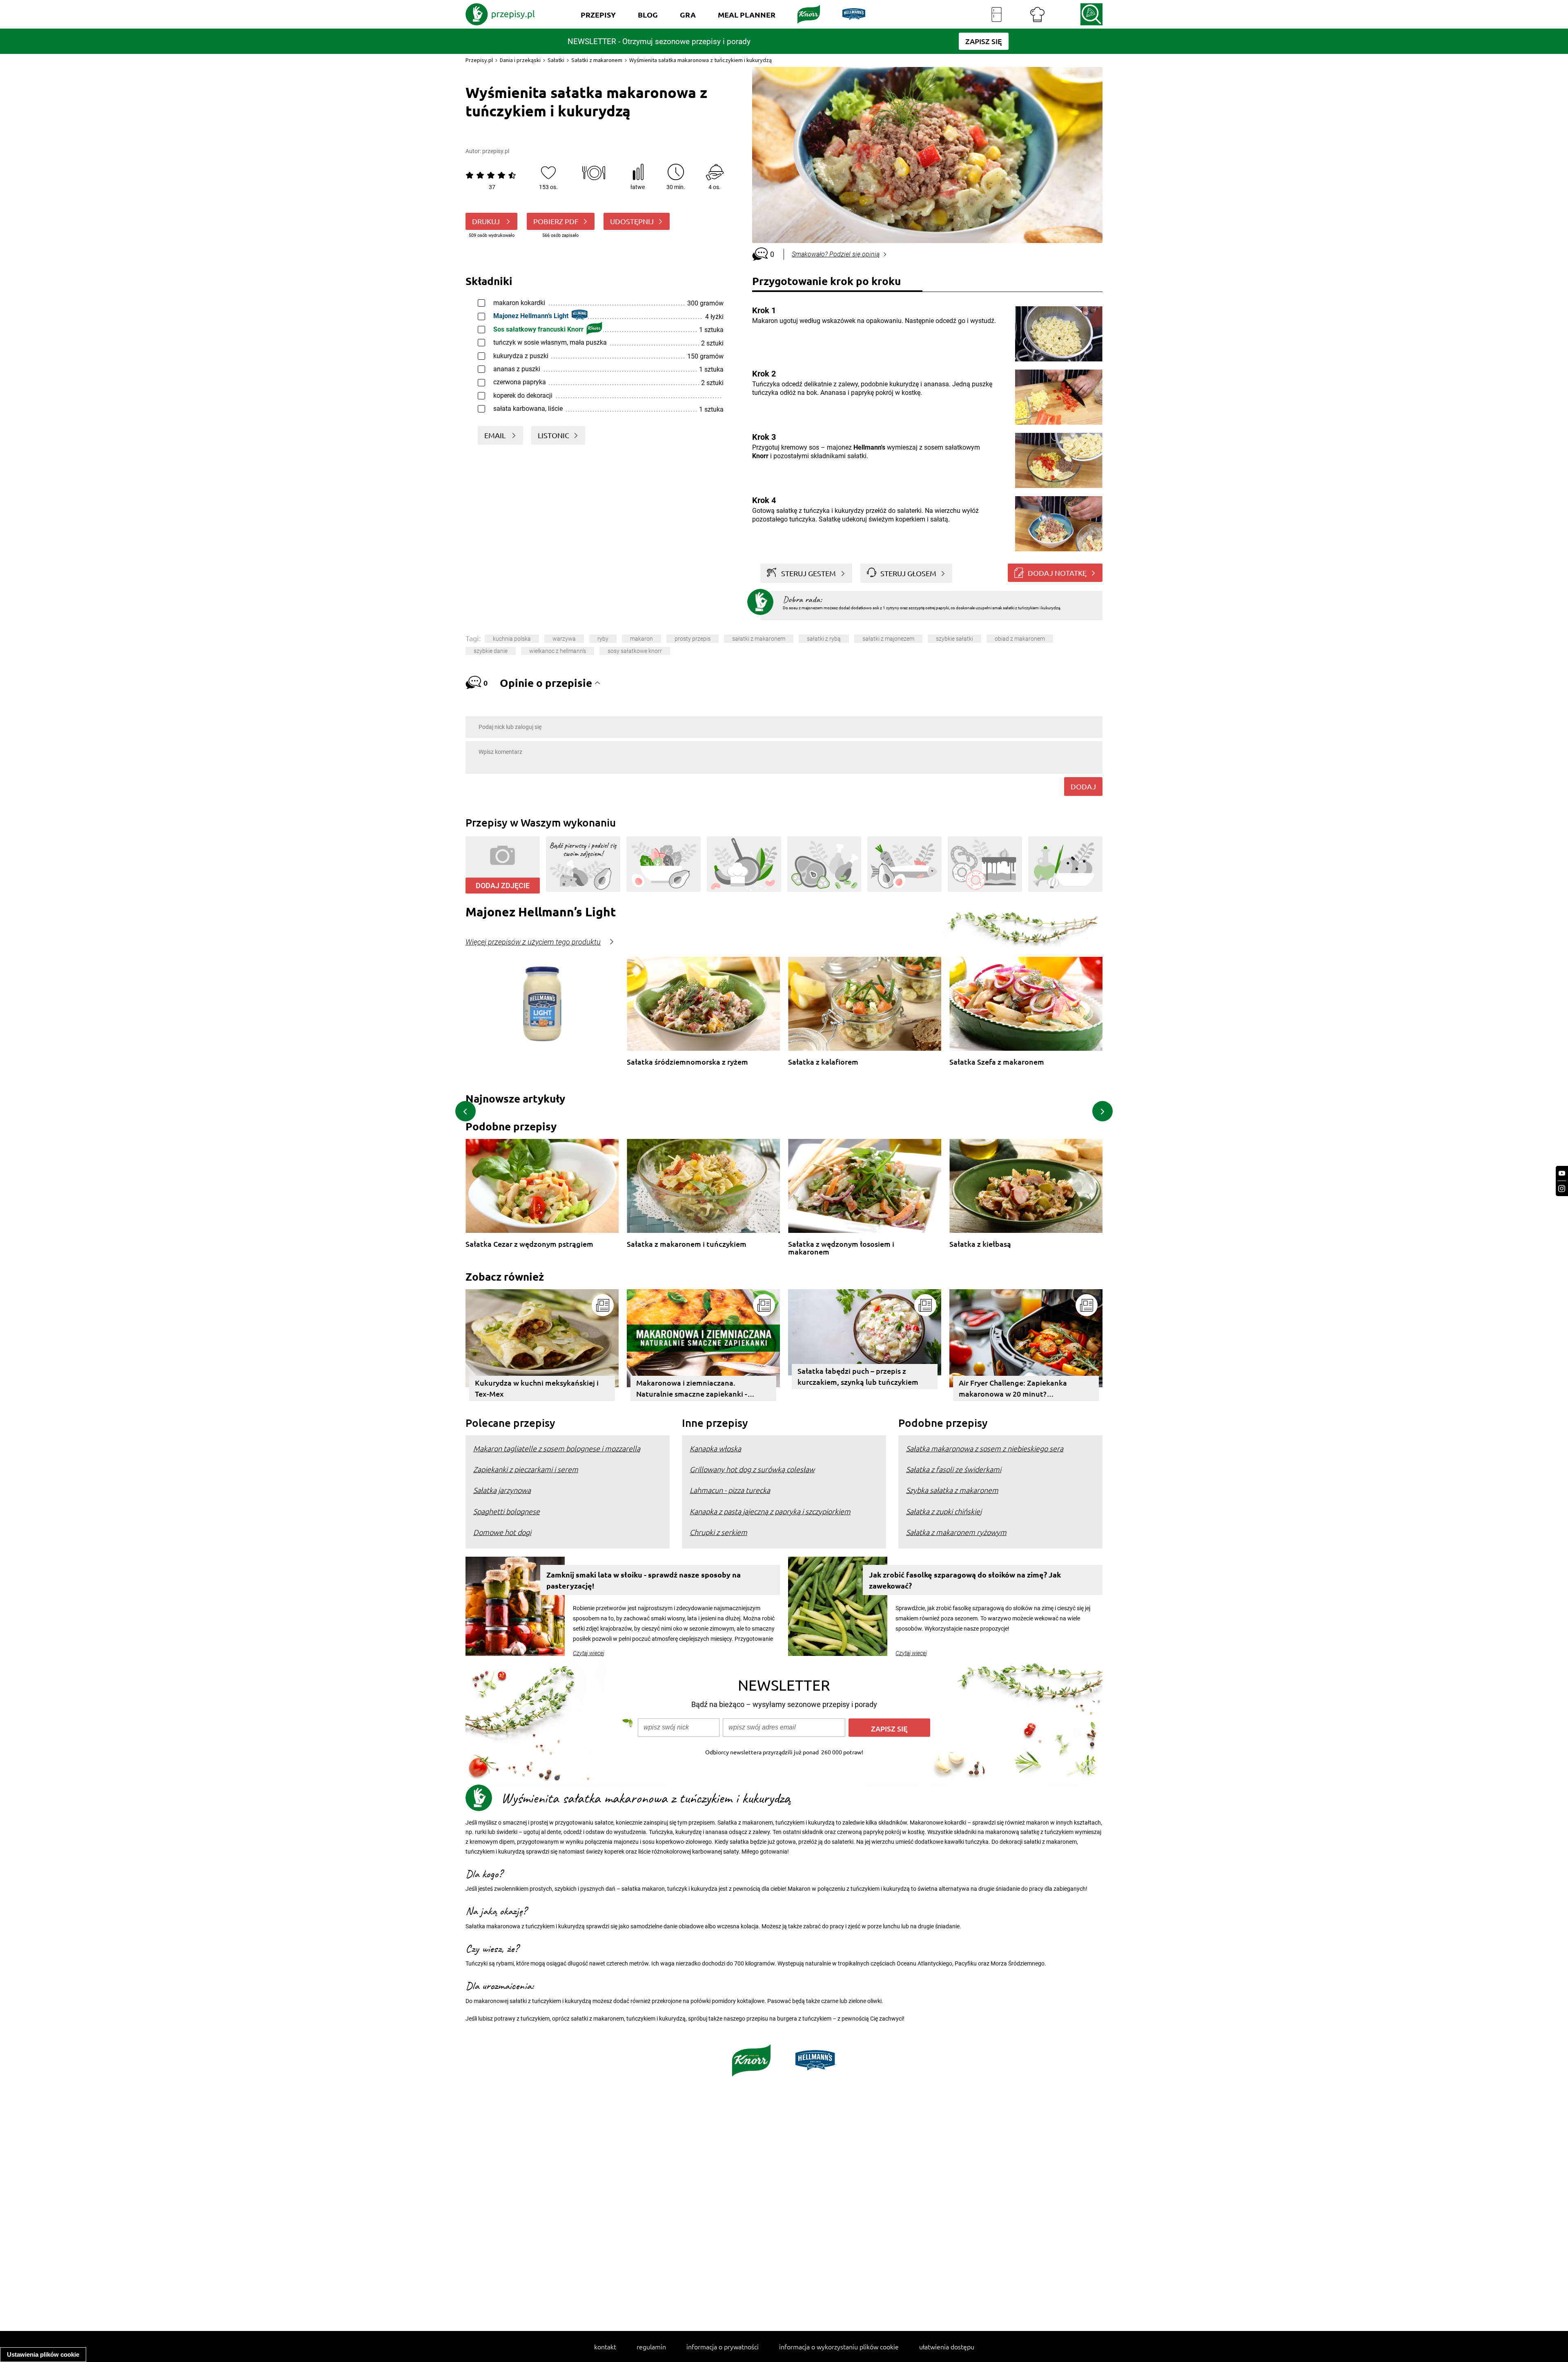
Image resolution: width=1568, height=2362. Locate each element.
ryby (603, 639)
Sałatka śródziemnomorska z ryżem (687, 1062)
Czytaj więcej (589, 1653)
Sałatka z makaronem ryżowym (956, 1532)
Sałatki (556, 60)
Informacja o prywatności (723, 2346)
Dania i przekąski (520, 60)
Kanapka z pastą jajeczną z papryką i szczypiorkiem (770, 1511)
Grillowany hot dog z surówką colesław (752, 1469)
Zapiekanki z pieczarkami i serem (526, 1469)
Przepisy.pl (479, 60)
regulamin (651, 2346)
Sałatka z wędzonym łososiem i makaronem (841, 1248)
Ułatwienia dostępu (947, 2346)
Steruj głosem (908, 573)
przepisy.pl (496, 151)
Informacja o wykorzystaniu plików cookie (839, 2346)
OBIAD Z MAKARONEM (1020, 639)
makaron (641, 639)
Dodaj (1083, 786)
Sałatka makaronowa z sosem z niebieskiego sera (985, 1448)
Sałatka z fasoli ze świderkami (954, 1469)
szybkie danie (491, 651)
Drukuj (487, 221)
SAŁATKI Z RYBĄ (824, 639)
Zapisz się (889, 1728)
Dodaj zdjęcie (503, 886)
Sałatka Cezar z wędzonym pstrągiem (529, 1244)
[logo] (500, 14)
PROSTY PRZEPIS (693, 639)
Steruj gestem (808, 573)
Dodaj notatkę (1057, 573)
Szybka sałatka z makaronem (952, 1490)
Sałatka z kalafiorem (823, 1062)
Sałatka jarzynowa (502, 1490)
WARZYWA (564, 639)
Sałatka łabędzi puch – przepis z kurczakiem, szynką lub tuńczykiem (858, 1376)
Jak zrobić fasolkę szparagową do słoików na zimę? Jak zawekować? (965, 1580)
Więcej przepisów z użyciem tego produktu (533, 942)
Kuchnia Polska (512, 639)
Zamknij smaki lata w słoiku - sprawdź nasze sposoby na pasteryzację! (644, 1580)
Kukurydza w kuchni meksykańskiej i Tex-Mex (537, 1388)
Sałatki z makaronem (597, 60)
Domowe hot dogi (502, 1532)
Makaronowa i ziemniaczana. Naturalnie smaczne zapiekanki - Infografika (692, 1389)
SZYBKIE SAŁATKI (954, 639)
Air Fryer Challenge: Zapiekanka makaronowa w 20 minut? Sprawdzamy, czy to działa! (1013, 1389)
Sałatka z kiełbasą (980, 1244)
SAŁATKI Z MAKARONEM (759, 639)
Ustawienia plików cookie (43, 2354)
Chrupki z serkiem (718, 1532)
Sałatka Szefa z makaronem (997, 1062)
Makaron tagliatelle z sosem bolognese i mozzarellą (557, 1448)
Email (496, 435)
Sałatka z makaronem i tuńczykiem (687, 1244)
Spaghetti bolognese (507, 1511)
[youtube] (1562, 1173)
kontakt (605, 2346)
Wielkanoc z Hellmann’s (558, 651)
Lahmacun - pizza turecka (730, 1490)
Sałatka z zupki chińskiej (944, 1511)
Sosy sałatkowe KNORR (635, 651)
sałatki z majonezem (888, 639)
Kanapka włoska (715, 1448)
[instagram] (1562, 1189)
